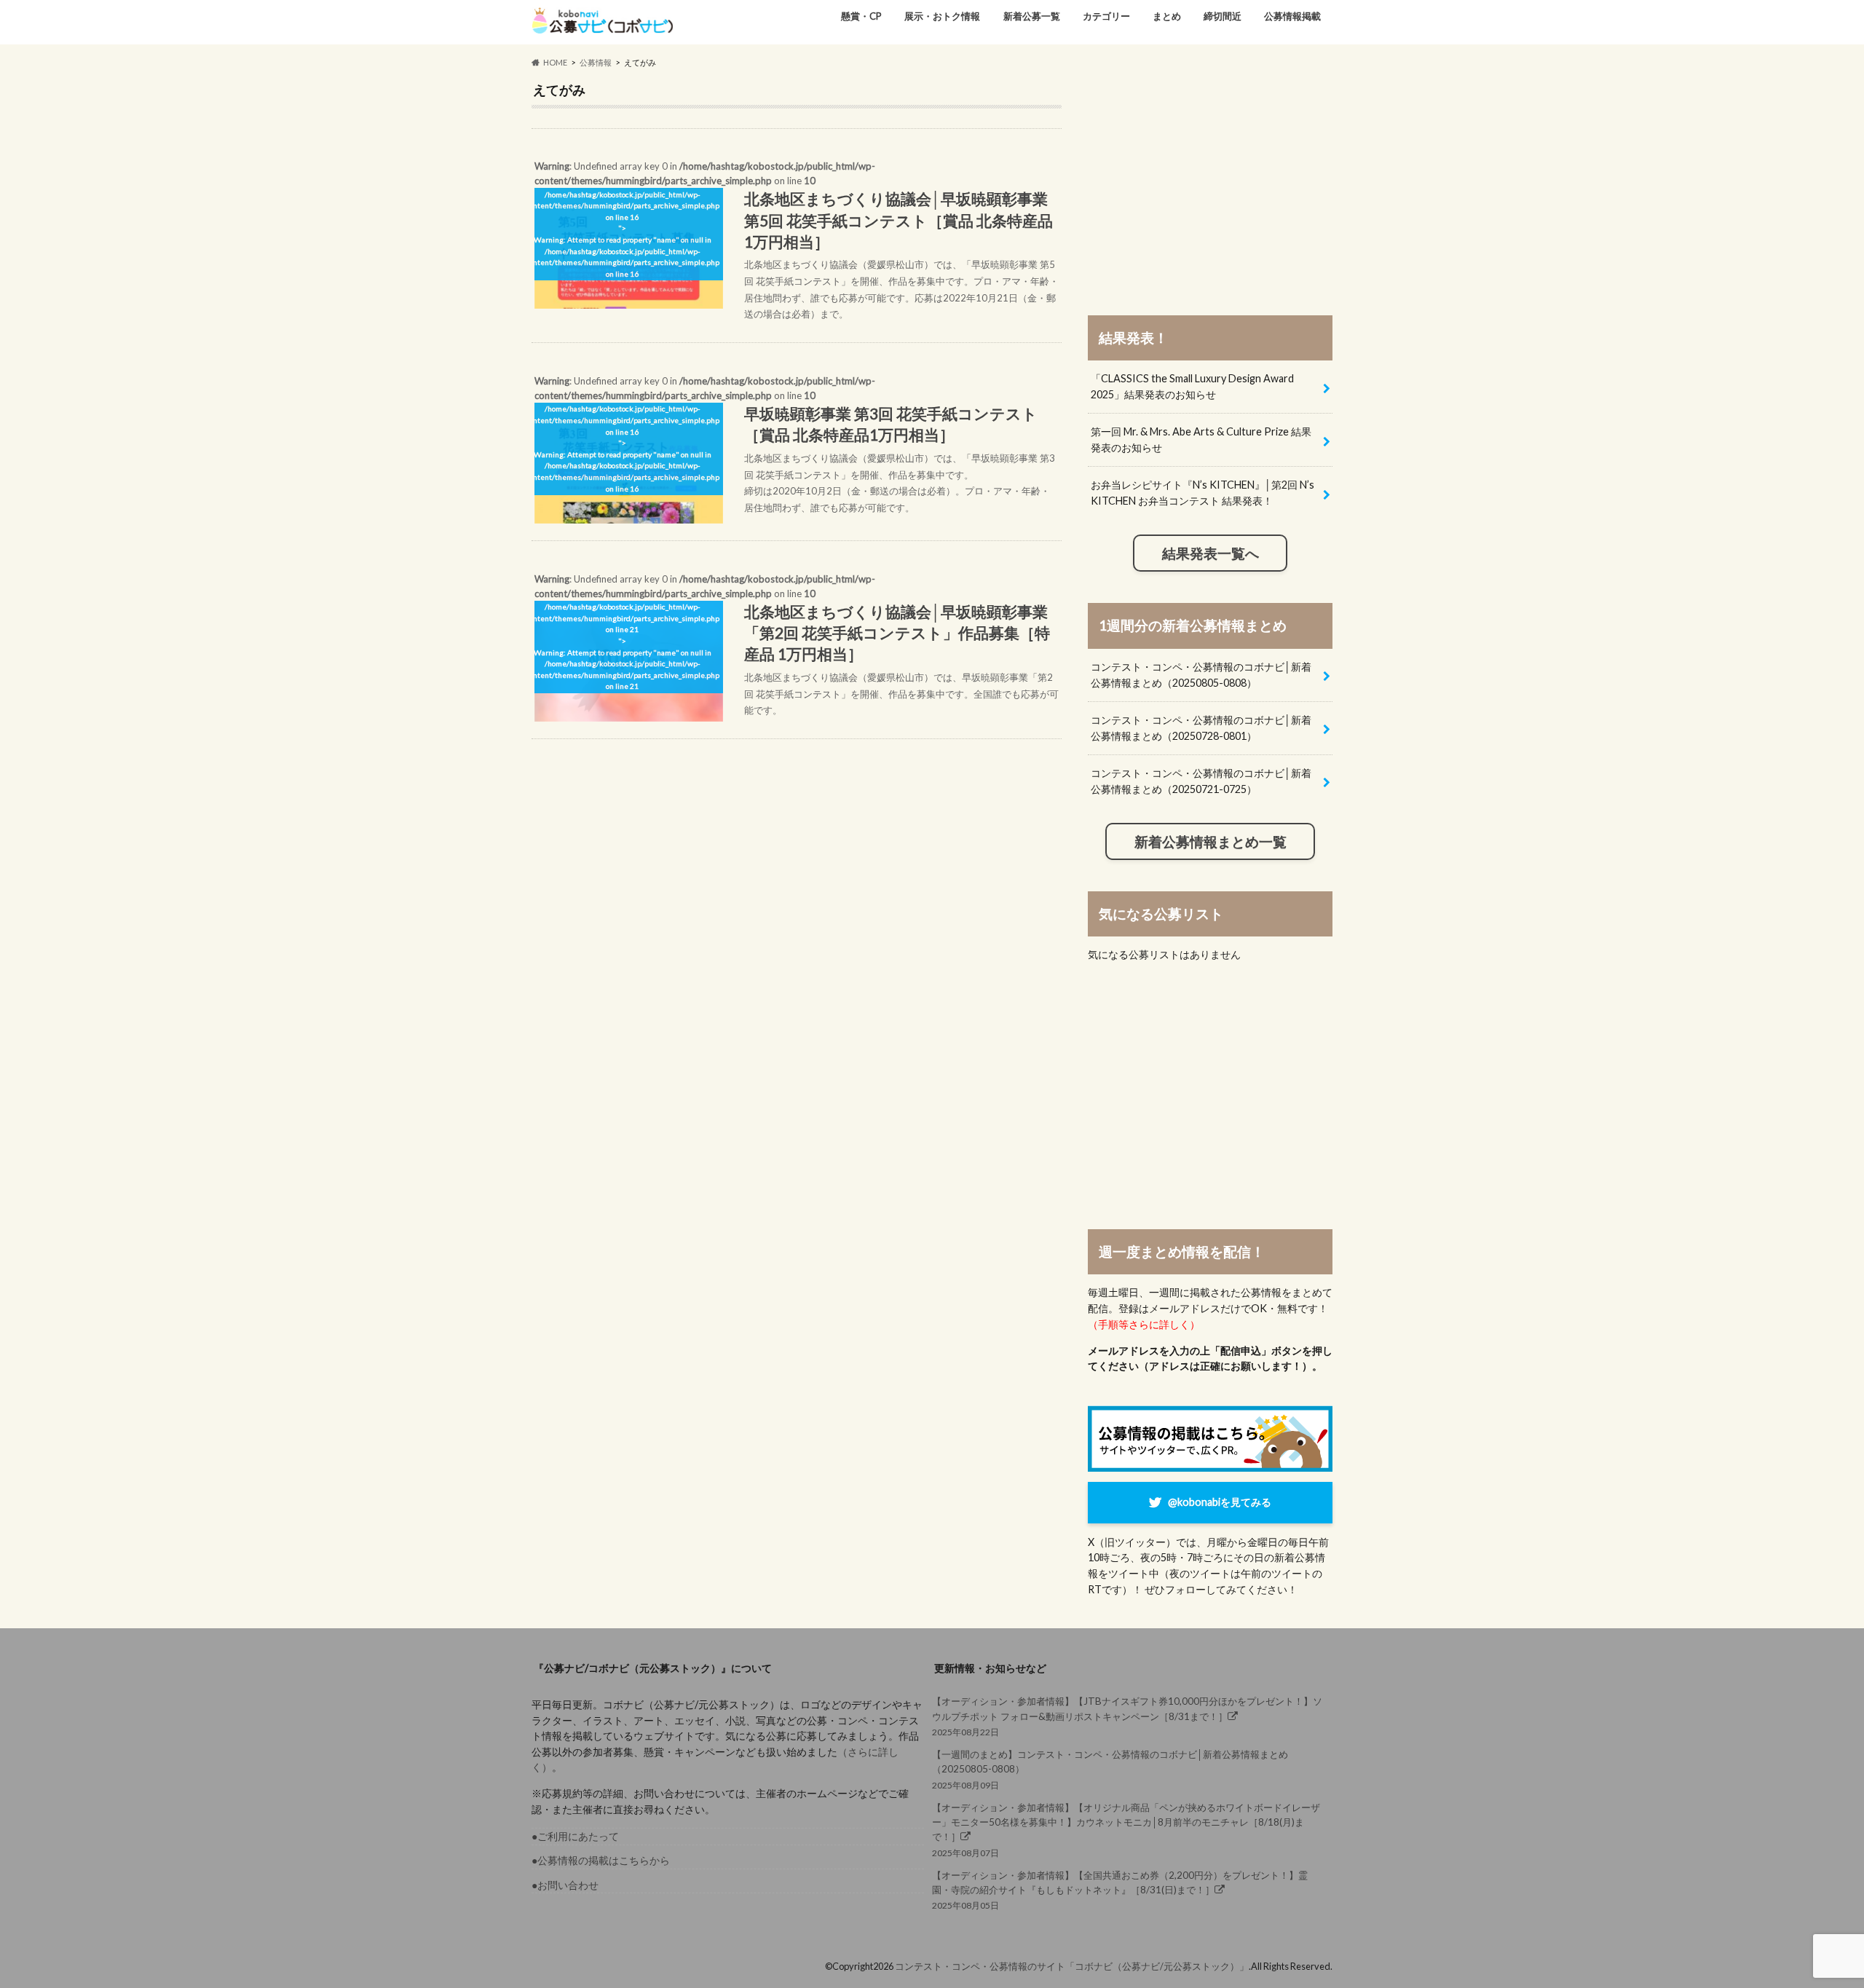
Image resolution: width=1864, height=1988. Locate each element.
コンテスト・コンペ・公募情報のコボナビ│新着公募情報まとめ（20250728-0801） (1201, 728)
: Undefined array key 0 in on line (795, 240)
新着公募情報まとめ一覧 (1211, 842)
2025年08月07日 (1126, 1830)
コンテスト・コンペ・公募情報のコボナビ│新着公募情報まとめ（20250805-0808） (1201, 675)
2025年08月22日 (1127, 1716)
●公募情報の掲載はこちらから (601, 1860)
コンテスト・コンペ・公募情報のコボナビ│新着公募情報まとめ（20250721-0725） (1201, 781)
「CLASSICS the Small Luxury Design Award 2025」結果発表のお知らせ (1192, 386)
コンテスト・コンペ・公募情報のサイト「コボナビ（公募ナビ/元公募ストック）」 (1072, 1966)
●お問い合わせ (565, 1885)
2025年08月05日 (1120, 1890)
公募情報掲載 (1292, 16)
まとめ (1167, 16)
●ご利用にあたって (575, 1836)
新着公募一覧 (1032, 16)
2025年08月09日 (1110, 1769)
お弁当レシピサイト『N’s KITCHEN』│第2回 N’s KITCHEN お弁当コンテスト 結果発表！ (1202, 493)
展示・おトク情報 (942, 16)
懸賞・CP (861, 16)
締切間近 (1223, 16)
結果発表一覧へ (1211, 553)
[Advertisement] (1210, 184)
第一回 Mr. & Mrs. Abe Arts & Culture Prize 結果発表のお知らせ (1201, 439)
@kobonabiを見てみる (1220, 1502)
